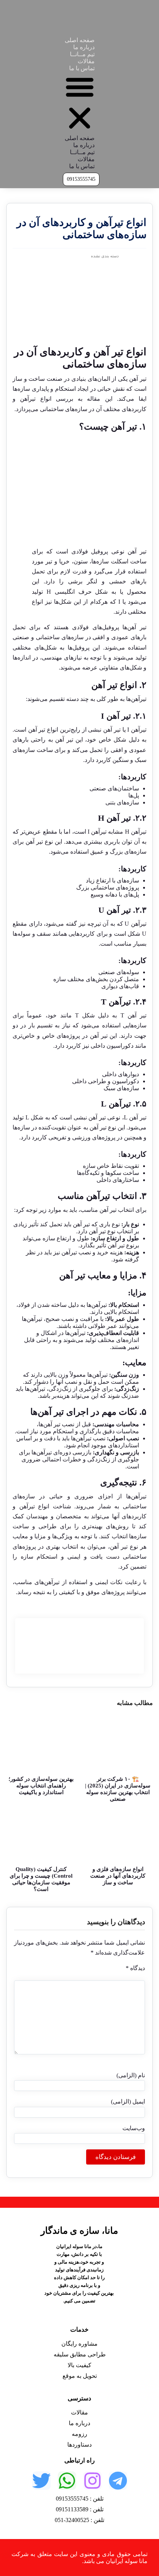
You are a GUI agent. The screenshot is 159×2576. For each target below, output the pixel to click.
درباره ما (84, 47)
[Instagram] (92, 2481)
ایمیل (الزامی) (128, 2102)
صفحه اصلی (80, 40)
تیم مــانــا (82, 54)
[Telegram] (118, 2481)
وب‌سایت (134, 2128)
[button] (80, 103)
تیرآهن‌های (47, 1582)
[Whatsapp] (67, 2481)
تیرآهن (98, 1196)
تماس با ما (82, 68)
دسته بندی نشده (105, 256)
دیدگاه (135, 1968)
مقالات (86, 61)
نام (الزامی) (131, 2075)
